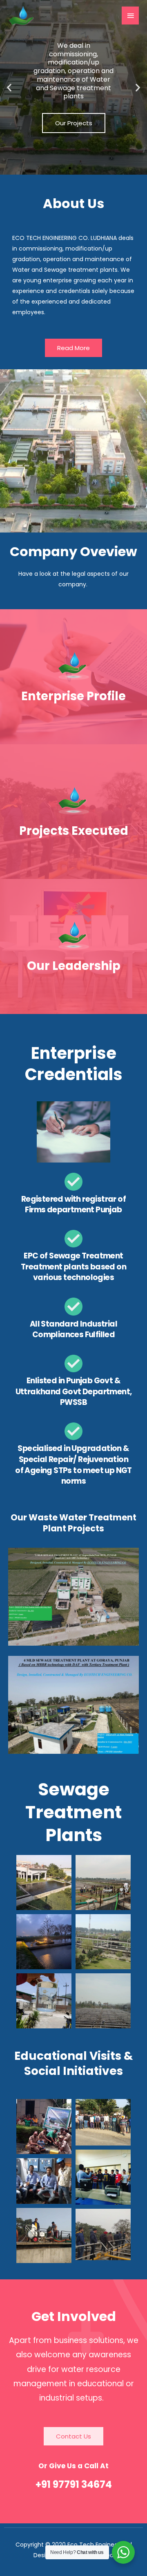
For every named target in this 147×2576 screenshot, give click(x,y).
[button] (9, 88)
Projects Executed (74, 831)
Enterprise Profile (73, 696)
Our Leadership (74, 966)
